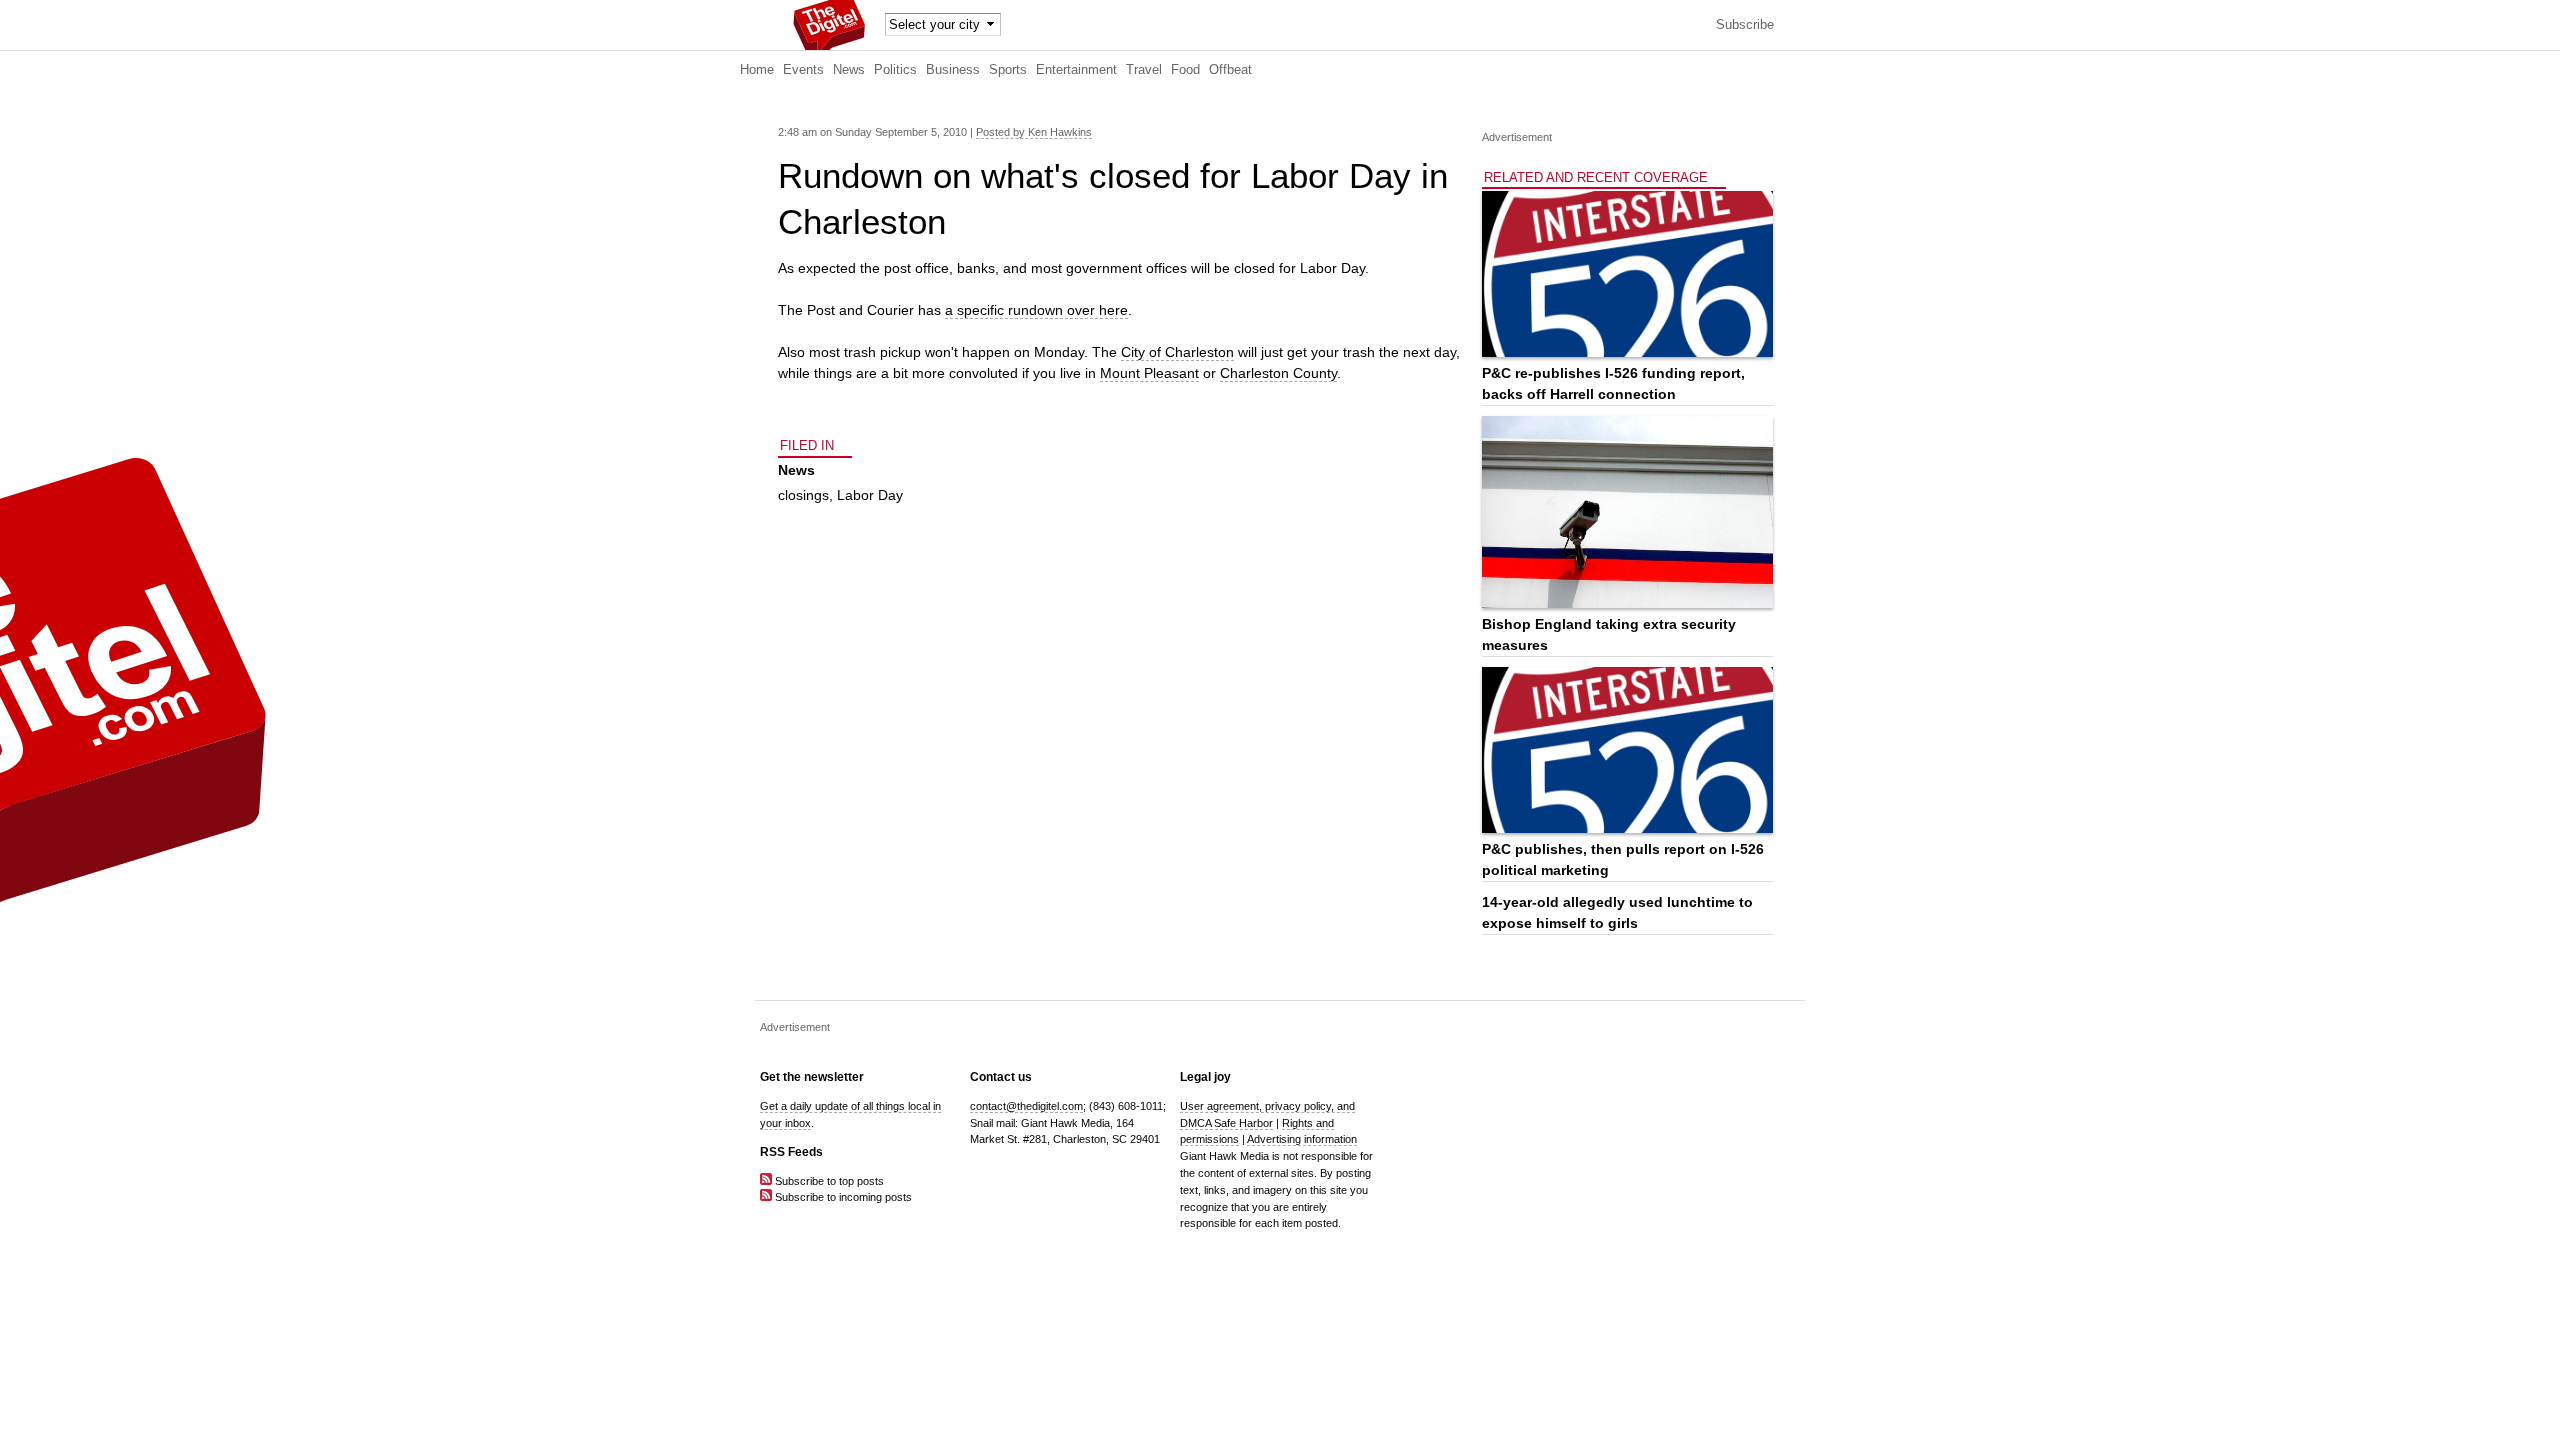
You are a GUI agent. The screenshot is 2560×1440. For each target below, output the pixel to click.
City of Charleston (1177, 352)
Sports (1008, 70)
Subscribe (1745, 25)
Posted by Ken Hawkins (1034, 132)
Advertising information (1302, 1139)
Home (757, 70)
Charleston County (1278, 373)
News (849, 70)
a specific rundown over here (1036, 310)
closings (803, 495)
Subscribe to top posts (828, 1181)
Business (953, 70)
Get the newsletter (812, 1077)
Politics (895, 70)
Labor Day (870, 495)
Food (1185, 70)
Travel (1144, 70)
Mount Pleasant (1149, 373)
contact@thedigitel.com (1026, 1106)
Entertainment (1076, 70)
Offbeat (1230, 70)
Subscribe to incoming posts (842, 1197)
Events (803, 70)
